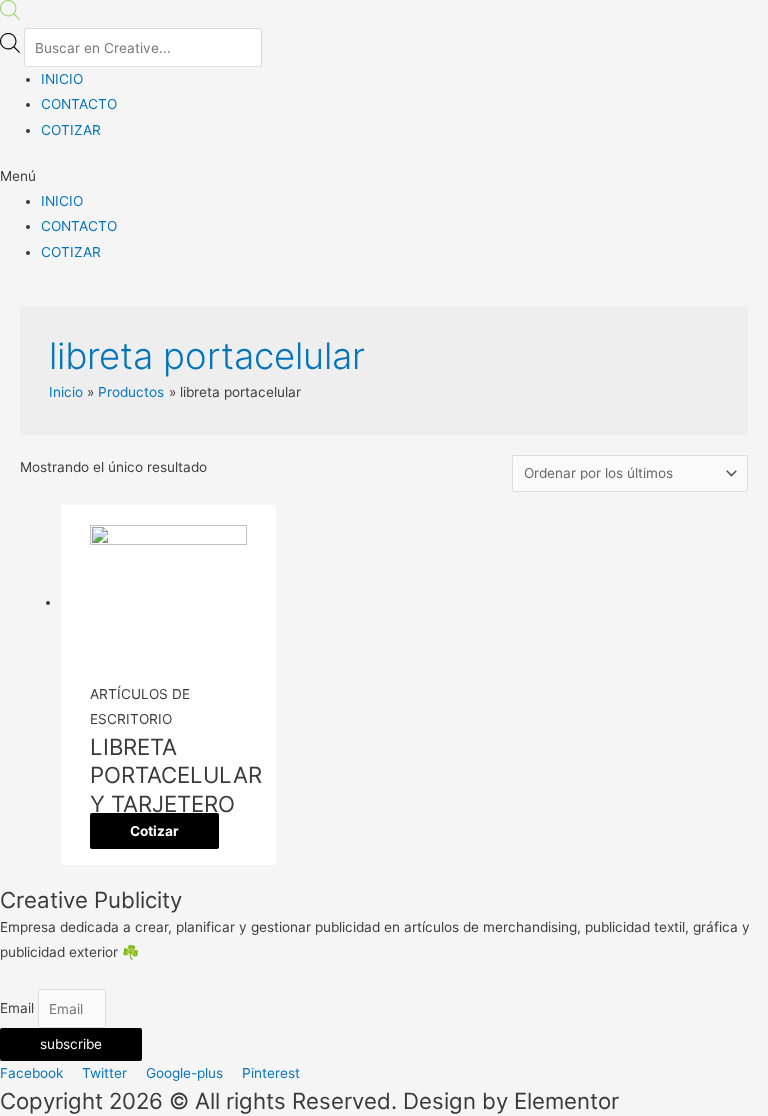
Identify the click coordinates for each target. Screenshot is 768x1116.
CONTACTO (79, 104)
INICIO (62, 79)
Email (19, 1009)
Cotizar (154, 831)
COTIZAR (71, 130)
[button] (384, 176)
